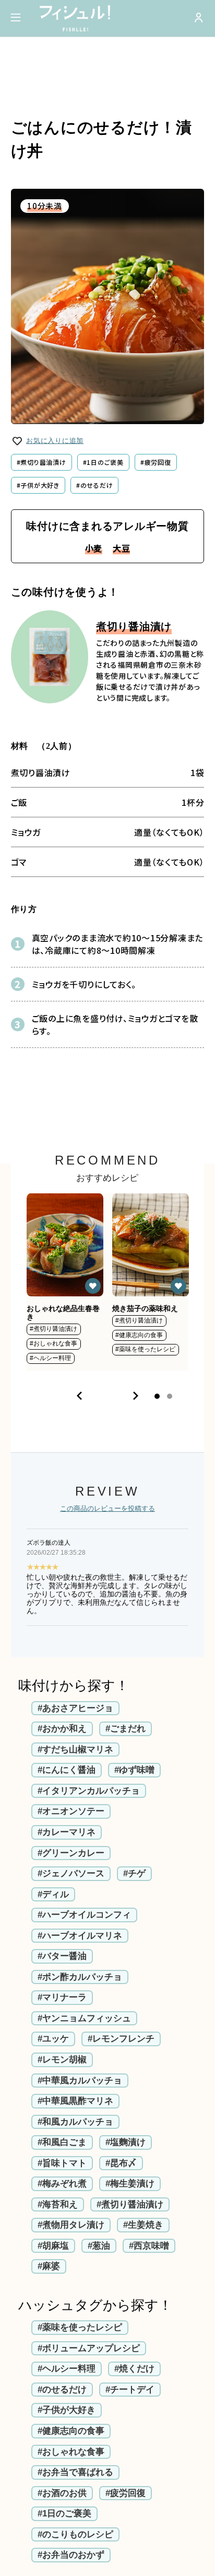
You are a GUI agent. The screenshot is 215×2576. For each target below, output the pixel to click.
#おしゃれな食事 (71, 2452)
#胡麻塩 (53, 2246)
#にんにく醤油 (67, 1770)
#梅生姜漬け (130, 2184)
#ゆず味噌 (134, 1770)
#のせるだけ (95, 485)
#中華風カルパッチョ (80, 2081)
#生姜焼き (143, 2225)
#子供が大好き (38, 485)
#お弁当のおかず (71, 2555)
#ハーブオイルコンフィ (84, 1915)
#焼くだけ (134, 2369)
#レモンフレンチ (121, 2039)
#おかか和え (62, 1729)
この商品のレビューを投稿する (107, 1509)
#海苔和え (58, 2204)
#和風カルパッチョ (75, 2122)
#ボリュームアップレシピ (89, 2348)
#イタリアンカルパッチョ (89, 1791)
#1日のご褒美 (103, 462)
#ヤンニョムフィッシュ (84, 2018)
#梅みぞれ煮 (62, 2184)
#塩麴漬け (126, 2142)
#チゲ (134, 1873)
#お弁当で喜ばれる (75, 2472)
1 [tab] (157, 1396)
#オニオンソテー (71, 1811)
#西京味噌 (149, 2246)
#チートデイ (130, 2390)
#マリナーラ (62, 1997)
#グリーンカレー (71, 1853)
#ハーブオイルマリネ (80, 1936)
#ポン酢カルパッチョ (80, 1977)
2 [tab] (170, 1396)
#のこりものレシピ (75, 2534)
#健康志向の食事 (71, 2431)
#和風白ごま (62, 2142)
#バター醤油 (62, 1956)
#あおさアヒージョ (75, 1708)
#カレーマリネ (67, 1832)
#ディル (53, 1894)
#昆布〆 (121, 2163)
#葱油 (99, 2246)
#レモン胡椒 (62, 2060)
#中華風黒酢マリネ (75, 2101)
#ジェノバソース (71, 1873)
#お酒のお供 (62, 2493)
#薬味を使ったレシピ (80, 2327)
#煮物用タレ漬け (71, 2225)
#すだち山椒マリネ (75, 1749)
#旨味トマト (62, 2163)
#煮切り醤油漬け (41, 462)
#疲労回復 (156, 462)
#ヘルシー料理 (67, 2369)
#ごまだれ (126, 1729)
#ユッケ (53, 2039)
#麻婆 (49, 2266)
